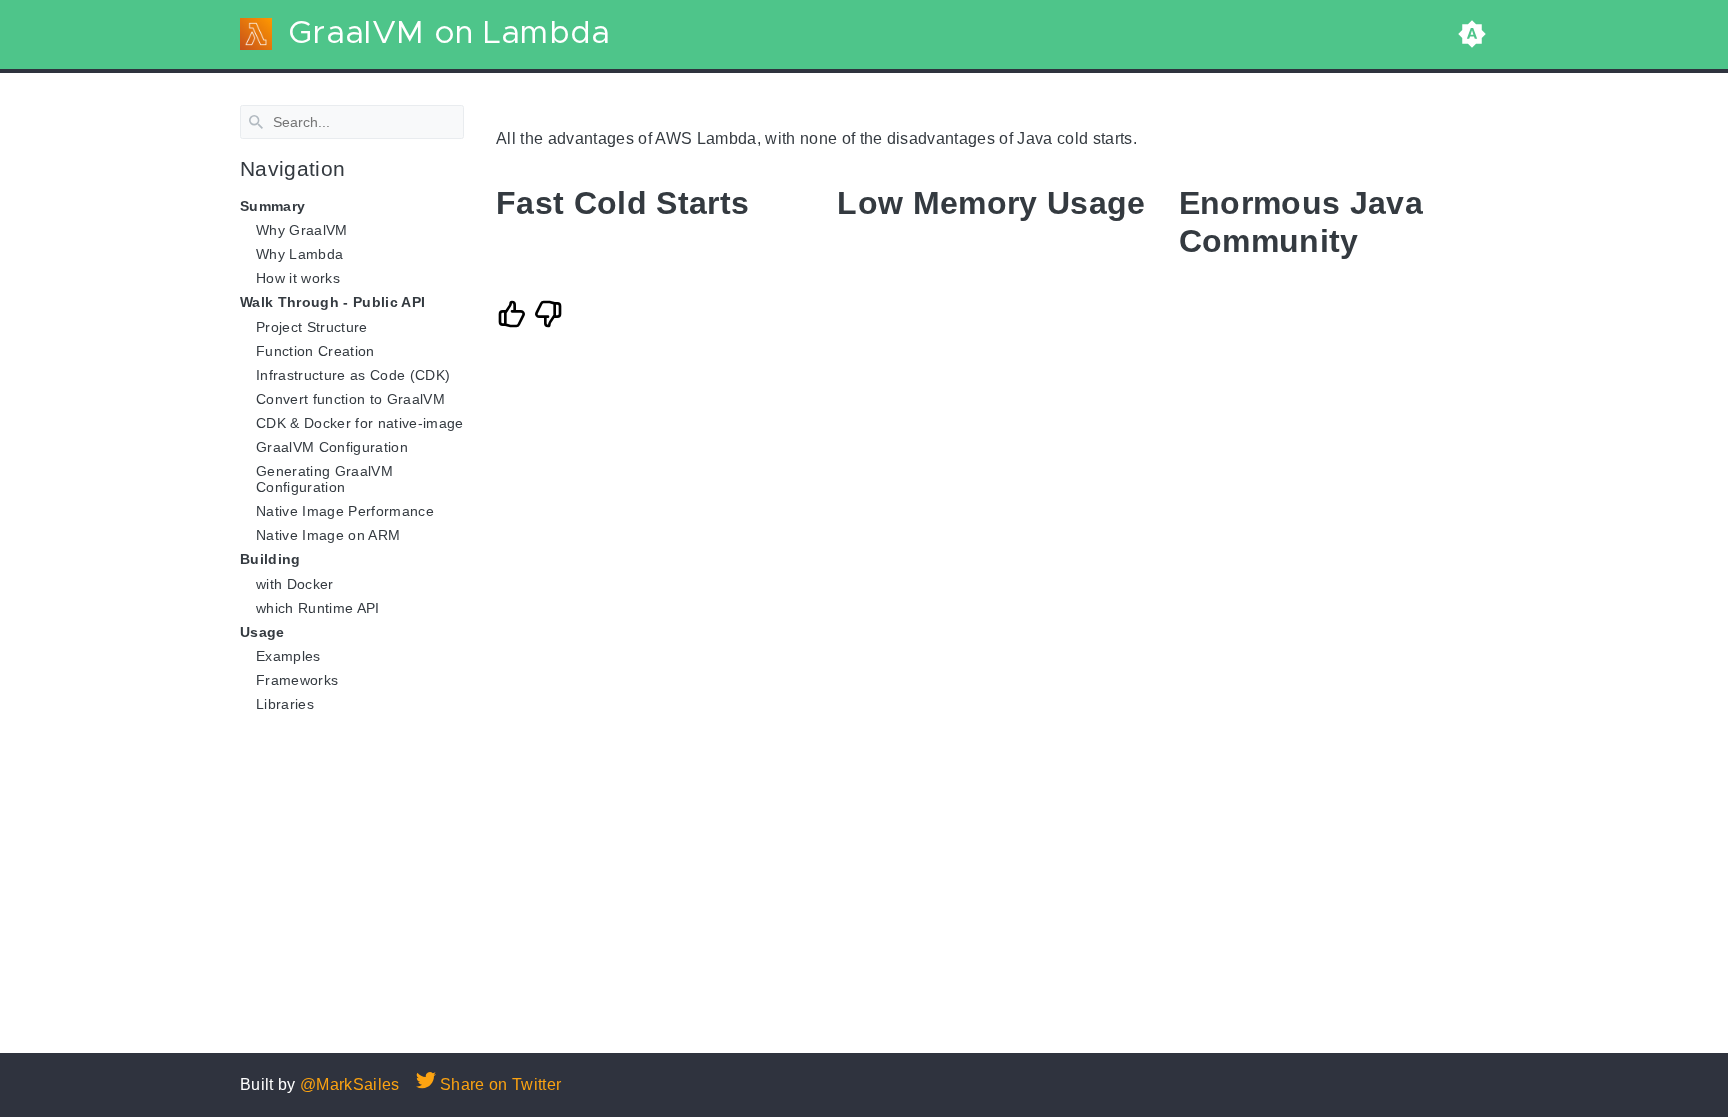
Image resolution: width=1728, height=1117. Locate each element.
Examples (288, 656)
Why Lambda (299, 254)
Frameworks (297, 680)
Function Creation (315, 350)
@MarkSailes (350, 1084)
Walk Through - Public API (332, 302)
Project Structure (312, 326)
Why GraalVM (302, 230)
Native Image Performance (345, 511)
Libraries (285, 704)
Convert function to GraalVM (350, 399)
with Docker (295, 583)
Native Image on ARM (328, 535)
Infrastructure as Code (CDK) (353, 375)
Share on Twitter (499, 1084)
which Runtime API (318, 607)
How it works (298, 278)
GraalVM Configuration (332, 447)
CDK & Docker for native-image (360, 423)
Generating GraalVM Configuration (324, 479)
